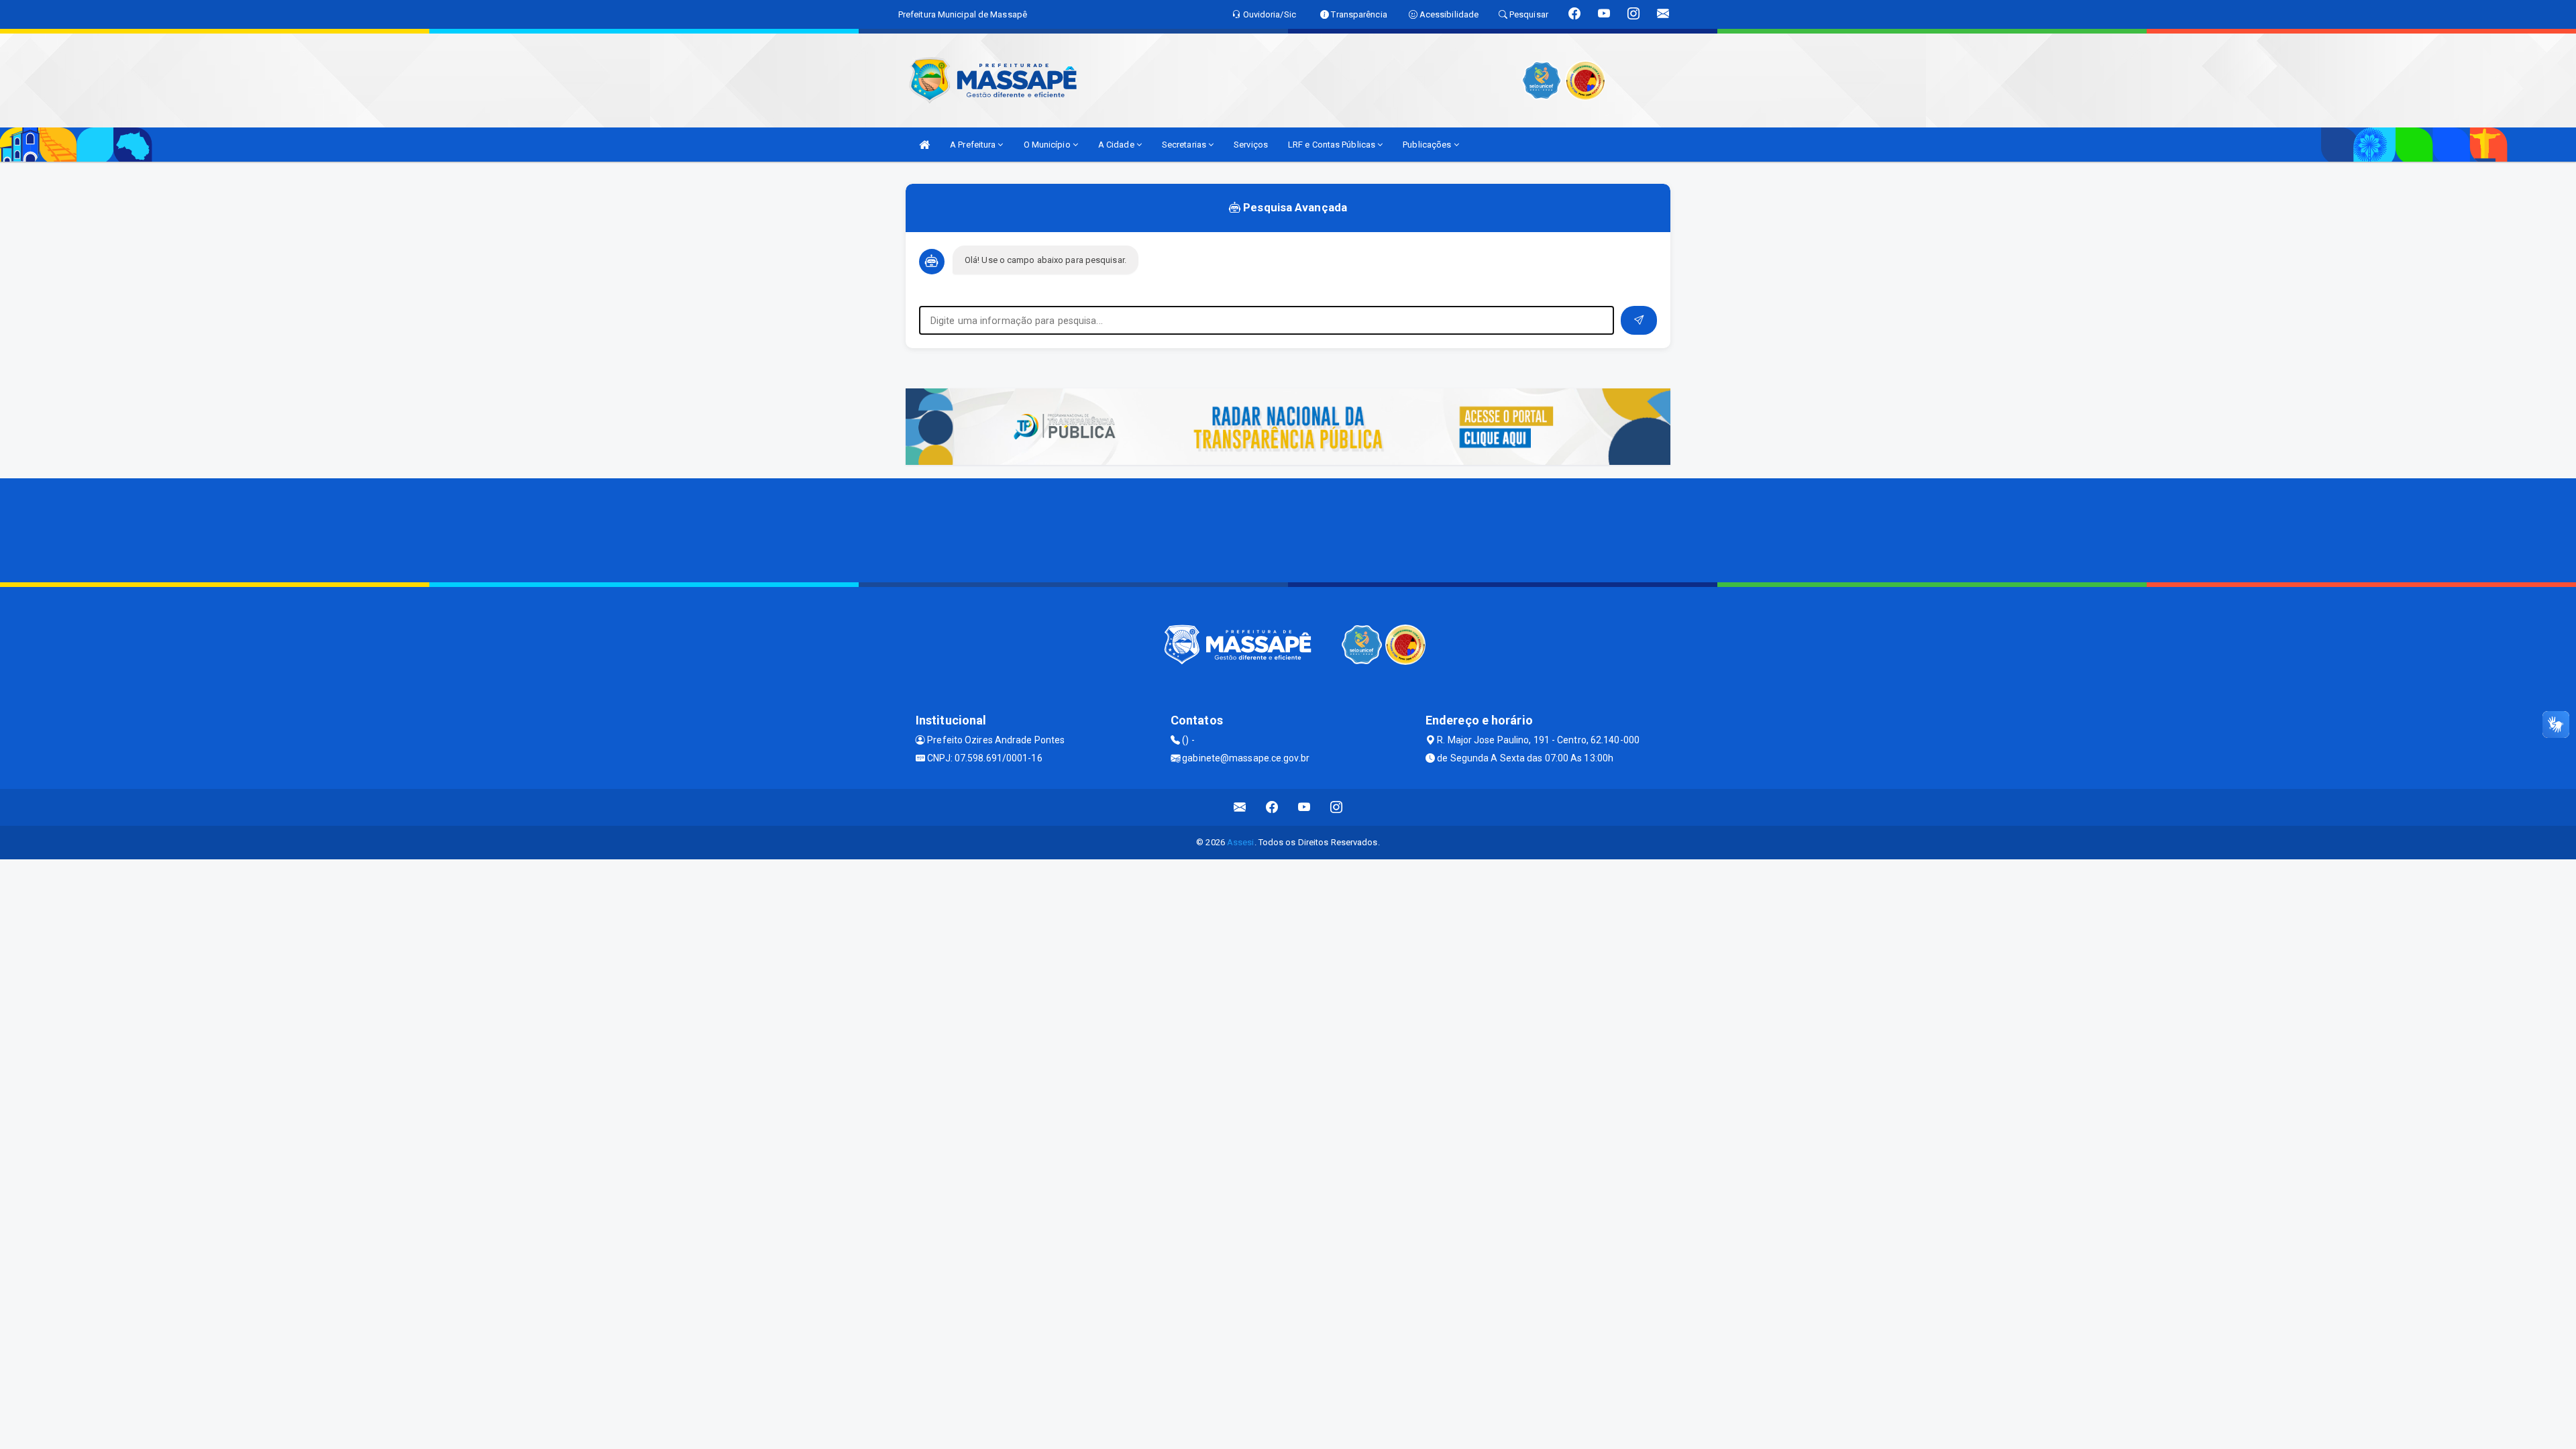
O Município (1048, 145)
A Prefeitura (974, 145)
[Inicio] (924, 145)
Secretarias (1185, 145)
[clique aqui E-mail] (1240, 807)
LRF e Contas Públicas (1333, 145)
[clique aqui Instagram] (1337, 807)
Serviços (1251, 145)
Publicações (1428, 145)
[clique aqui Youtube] (1304, 807)
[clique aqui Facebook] (1272, 807)
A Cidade (1117, 145)
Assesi (1241, 842)
